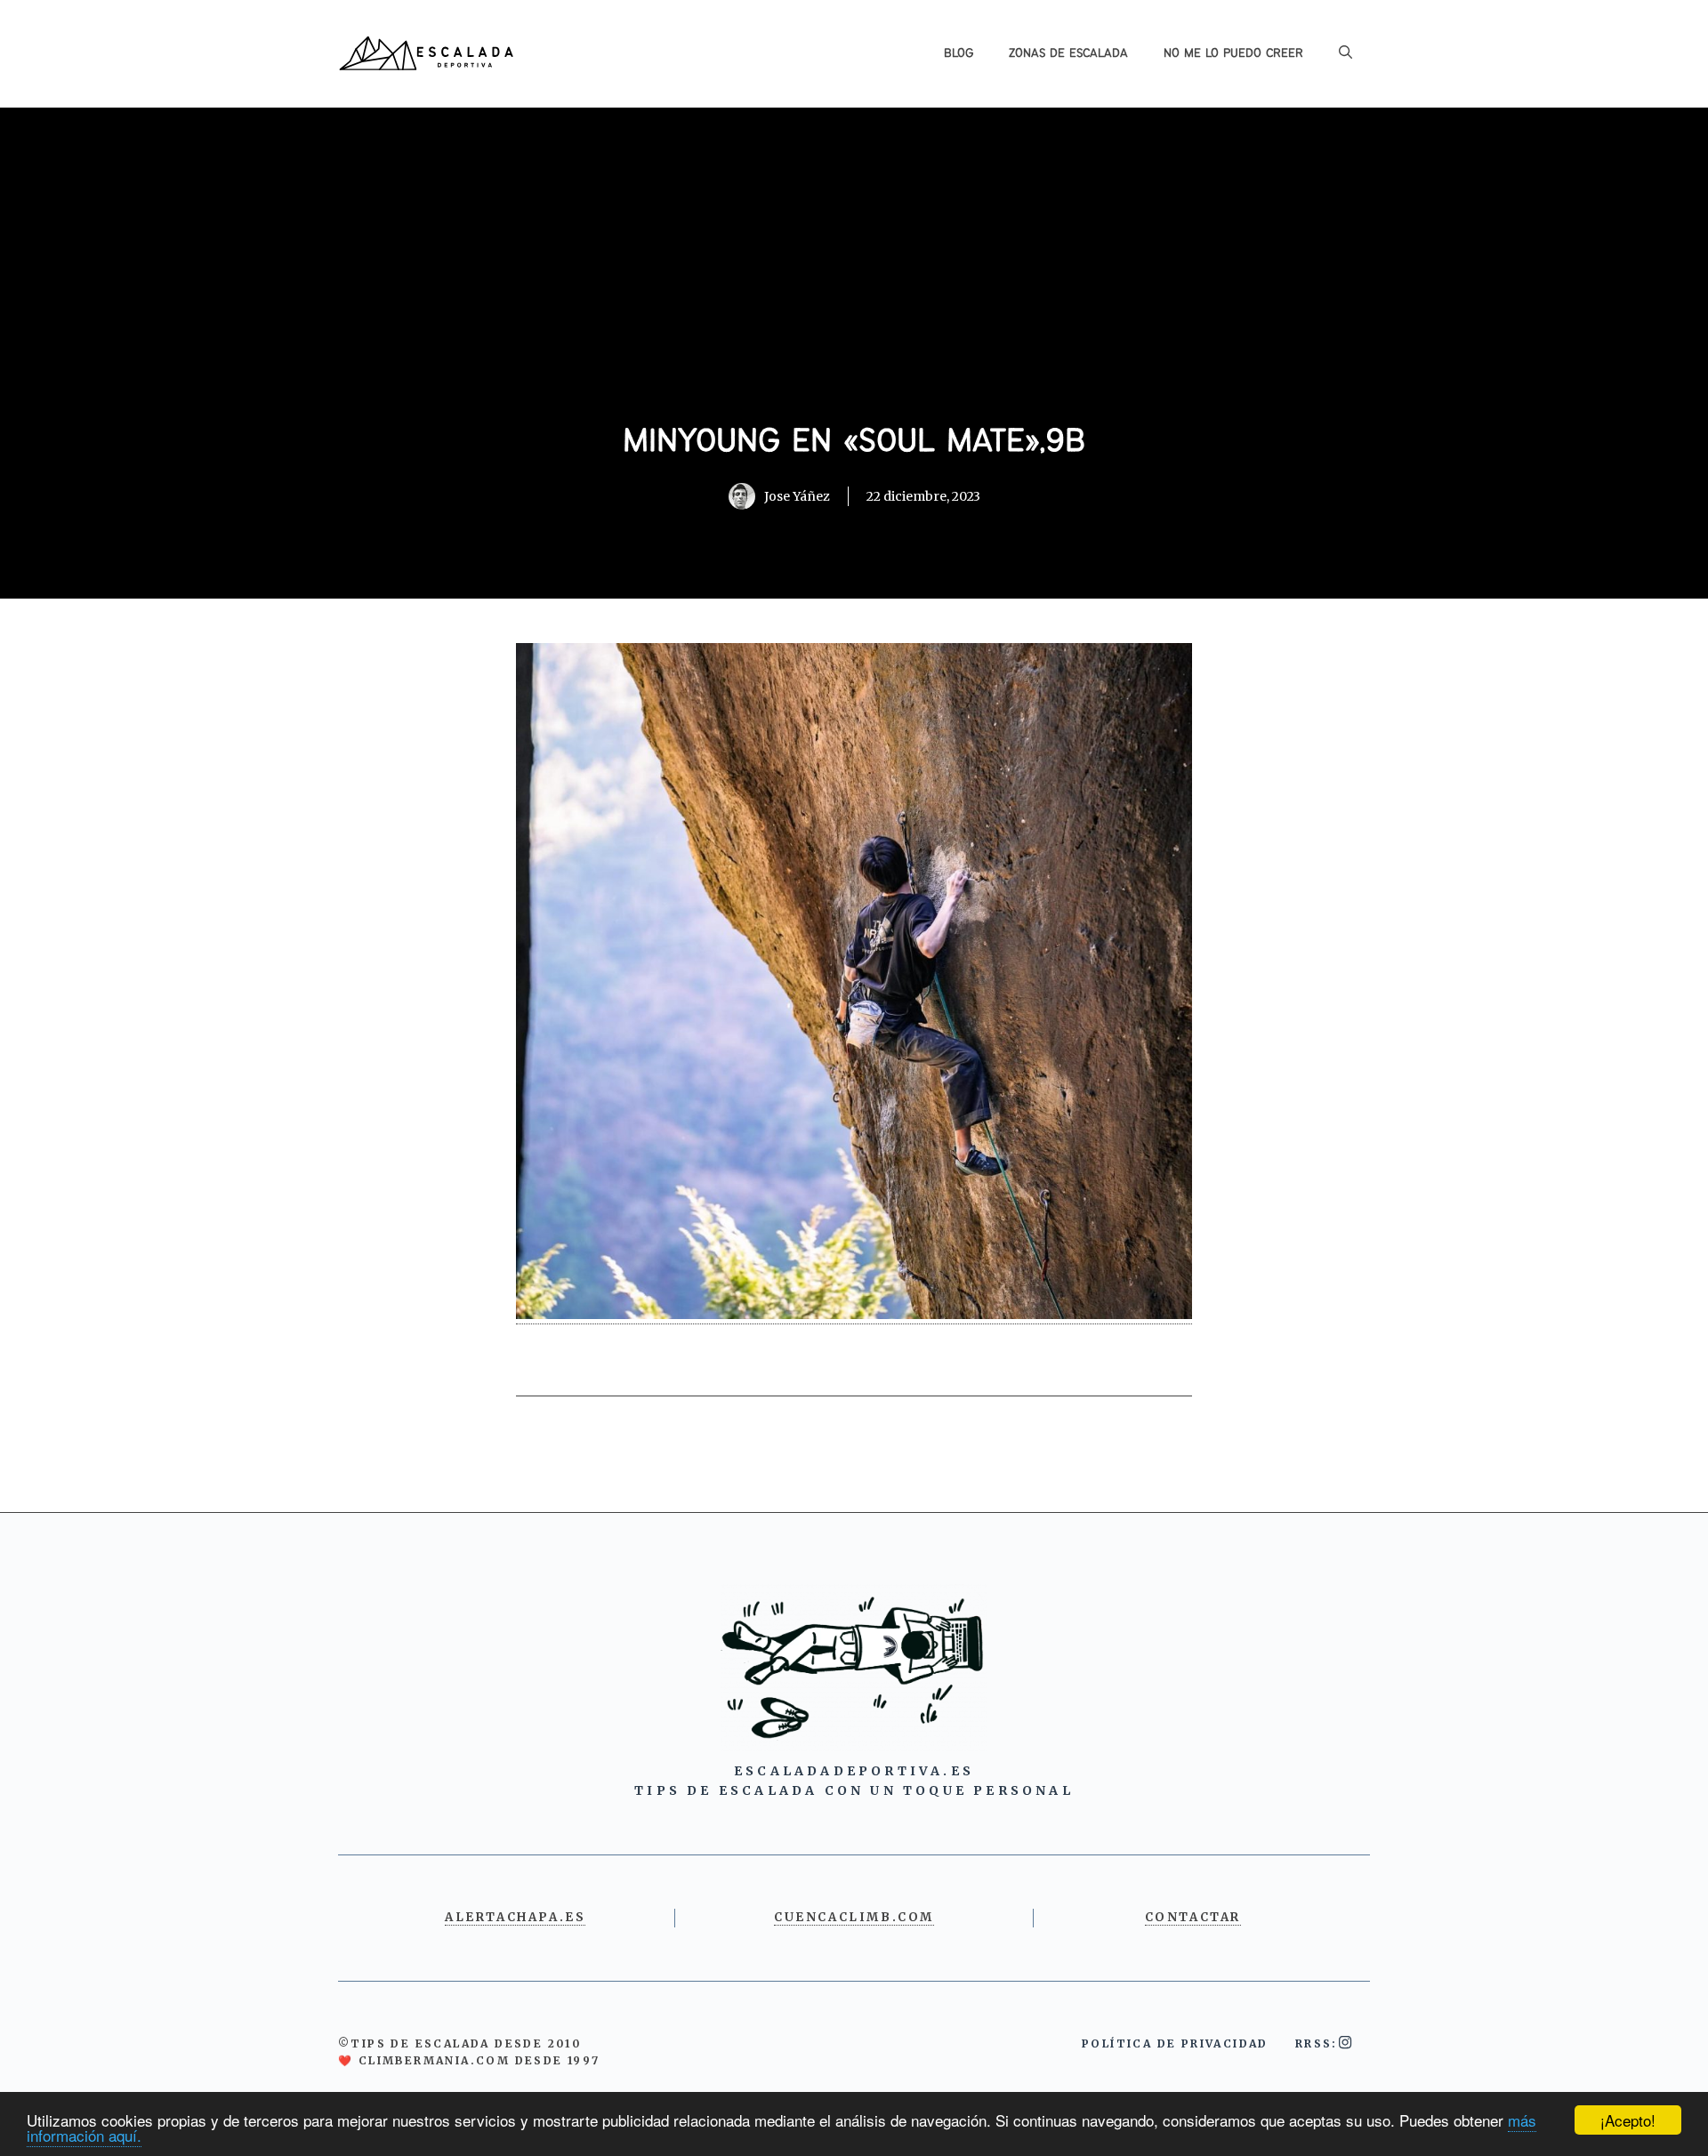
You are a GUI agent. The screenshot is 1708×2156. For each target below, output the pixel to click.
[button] (1345, 53)
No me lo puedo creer (1233, 53)
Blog (959, 53)
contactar (1193, 1917)
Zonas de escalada (1068, 53)
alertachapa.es (515, 1917)
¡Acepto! (1628, 2120)
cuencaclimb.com (854, 1917)
